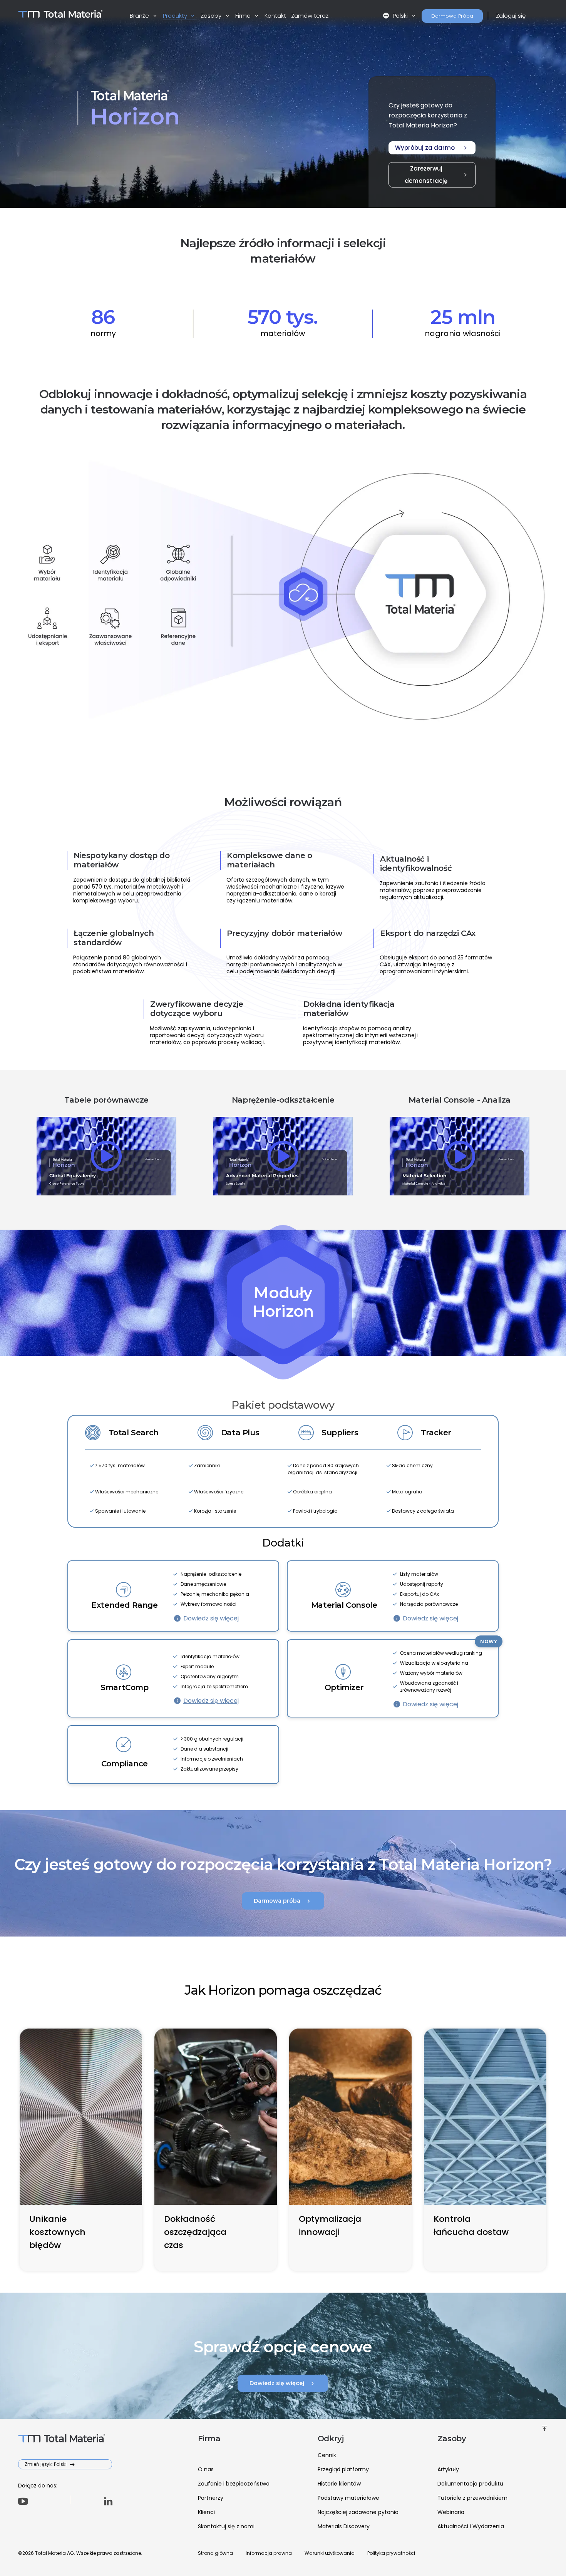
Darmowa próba (283, 1901)
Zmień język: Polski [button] (46, 2464)
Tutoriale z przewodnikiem (472, 2498)
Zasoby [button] (212, 16)
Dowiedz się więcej (211, 1618)
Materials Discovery (344, 2526)
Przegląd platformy (343, 2469)
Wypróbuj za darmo (432, 148)
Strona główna (215, 2553)
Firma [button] (244, 16)
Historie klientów (339, 2484)
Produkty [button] (176, 16)
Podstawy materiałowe (348, 2498)
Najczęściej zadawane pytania (358, 2512)
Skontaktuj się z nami (226, 2526)
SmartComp (124, 1687)
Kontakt (275, 16)
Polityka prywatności (391, 2553)
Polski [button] (396, 16)
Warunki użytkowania (330, 2553)
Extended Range (124, 1605)
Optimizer (344, 1687)
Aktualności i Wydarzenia (471, 2526)
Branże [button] (140, 16)
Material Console (344, 1605)
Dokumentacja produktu (470, 2484)
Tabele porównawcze (106, 1100)
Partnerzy (211, 2498)
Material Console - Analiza (460, 1100)
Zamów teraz (310, 16)
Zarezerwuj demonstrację (437, 175)
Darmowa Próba (452, 16)
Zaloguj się (511, 16)
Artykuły (448, 2469)
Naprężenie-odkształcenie (283, 1100)
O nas (206, 2469)
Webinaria (451, 2512)
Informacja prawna (269, 2553)
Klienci (206, 2512)
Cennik (327, 2455)
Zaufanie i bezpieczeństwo (234, 2484)
